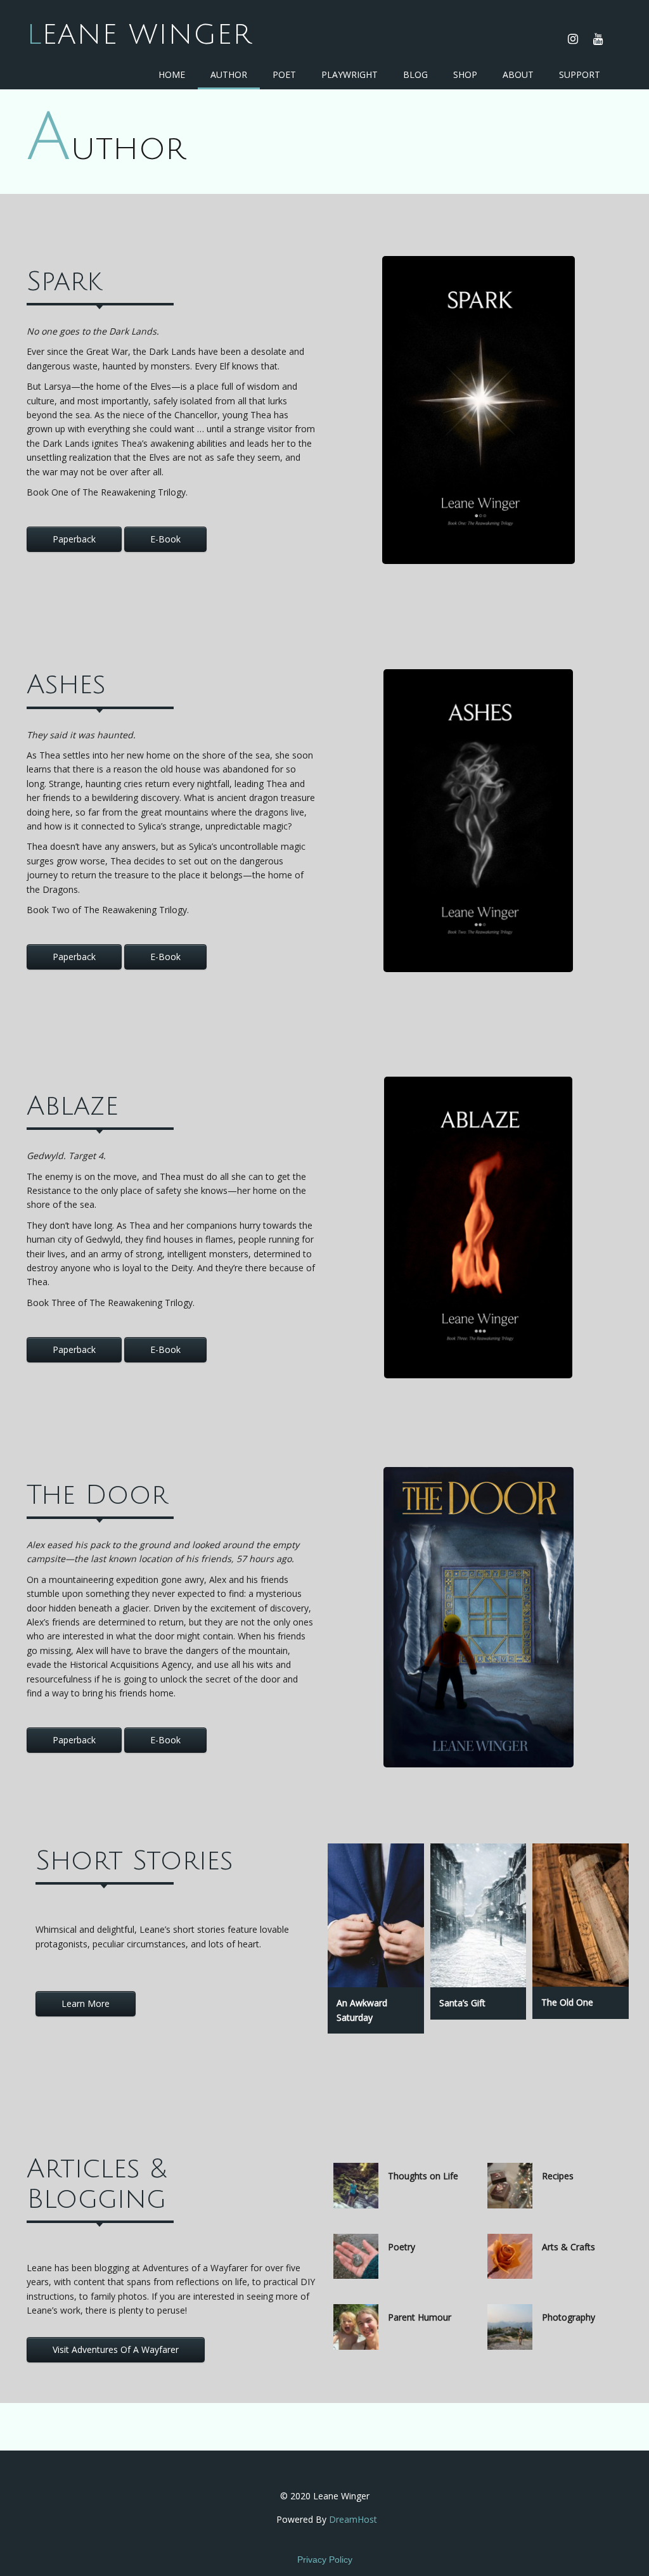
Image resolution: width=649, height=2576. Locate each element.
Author (229, 74)
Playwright (350, 74)
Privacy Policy (325, 2560)
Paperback (74, 539)
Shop (465, 74)
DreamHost (353, 2519)
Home (172, 74)
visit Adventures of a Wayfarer (116, 2349)
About (518, 74)
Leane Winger (139, 35)
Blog (415, 74)
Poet (284, 74)
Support (580, 74)
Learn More (86, 2003)
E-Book (165, 539)
